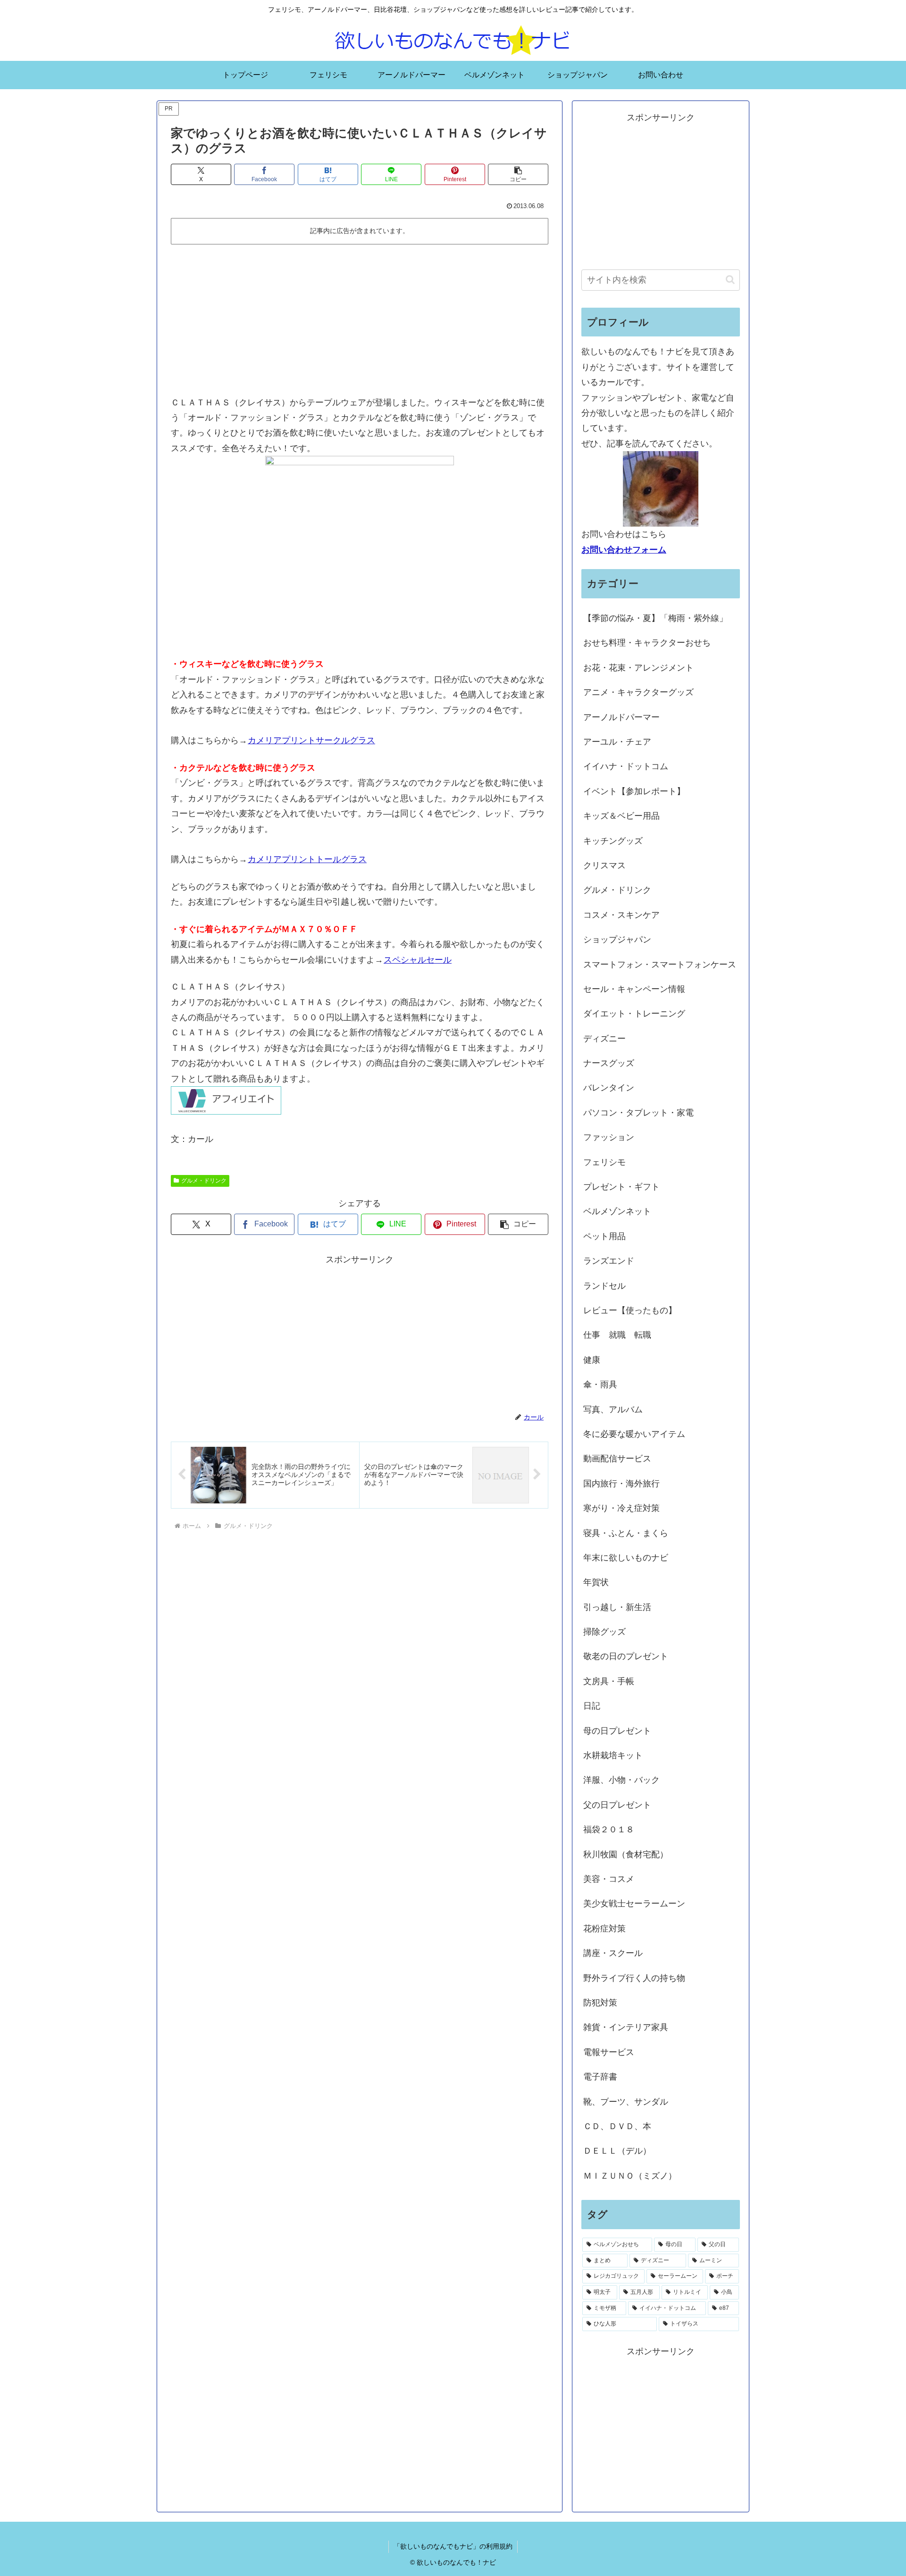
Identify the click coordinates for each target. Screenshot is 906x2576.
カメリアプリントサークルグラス (311, 740)
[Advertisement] (360, 319)
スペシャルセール (418, 960)
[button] (518, 174)
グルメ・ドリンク (204, 1181)
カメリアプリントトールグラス (307, 859)
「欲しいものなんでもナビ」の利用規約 (453, 2546)
